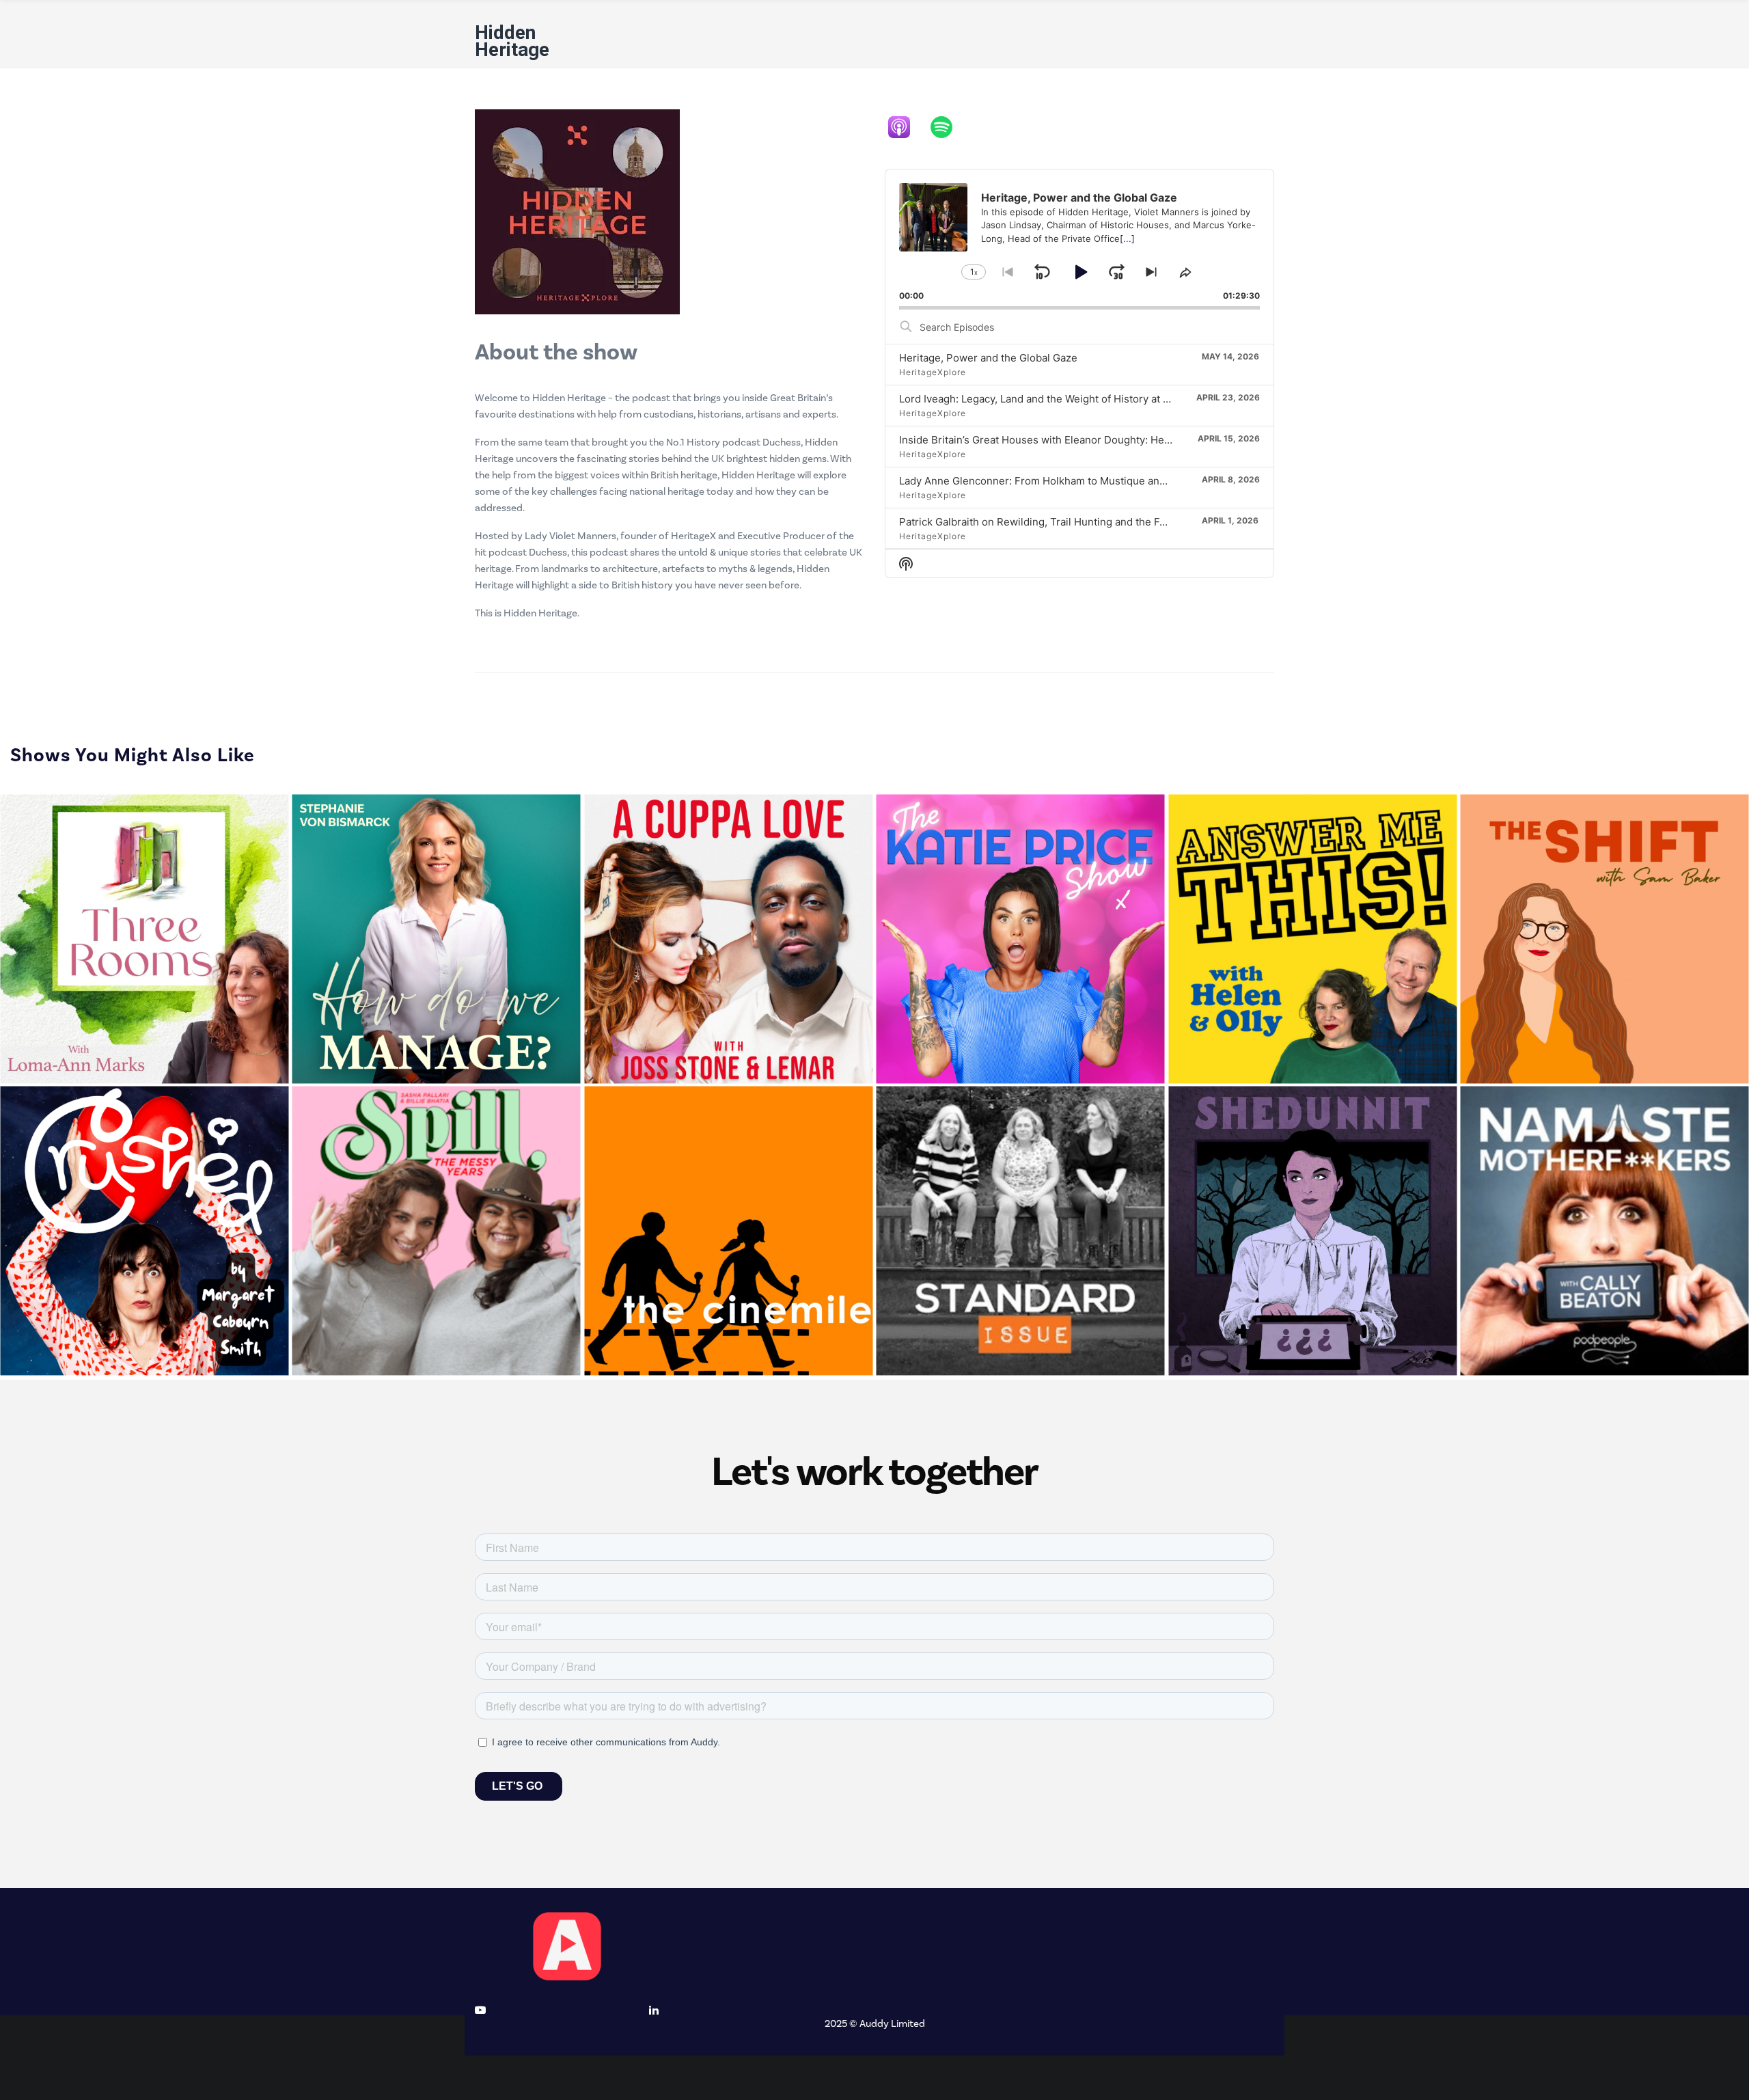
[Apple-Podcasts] (906, 127)
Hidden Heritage (512, 41)
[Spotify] (948, 127)
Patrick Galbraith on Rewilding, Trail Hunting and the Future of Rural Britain (1079, 522)
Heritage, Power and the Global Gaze (988, 358)
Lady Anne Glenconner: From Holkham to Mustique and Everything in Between (1088, 481)
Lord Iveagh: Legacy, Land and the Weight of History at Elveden (1050, 399)
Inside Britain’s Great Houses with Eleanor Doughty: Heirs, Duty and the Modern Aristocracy (1120, 440)
